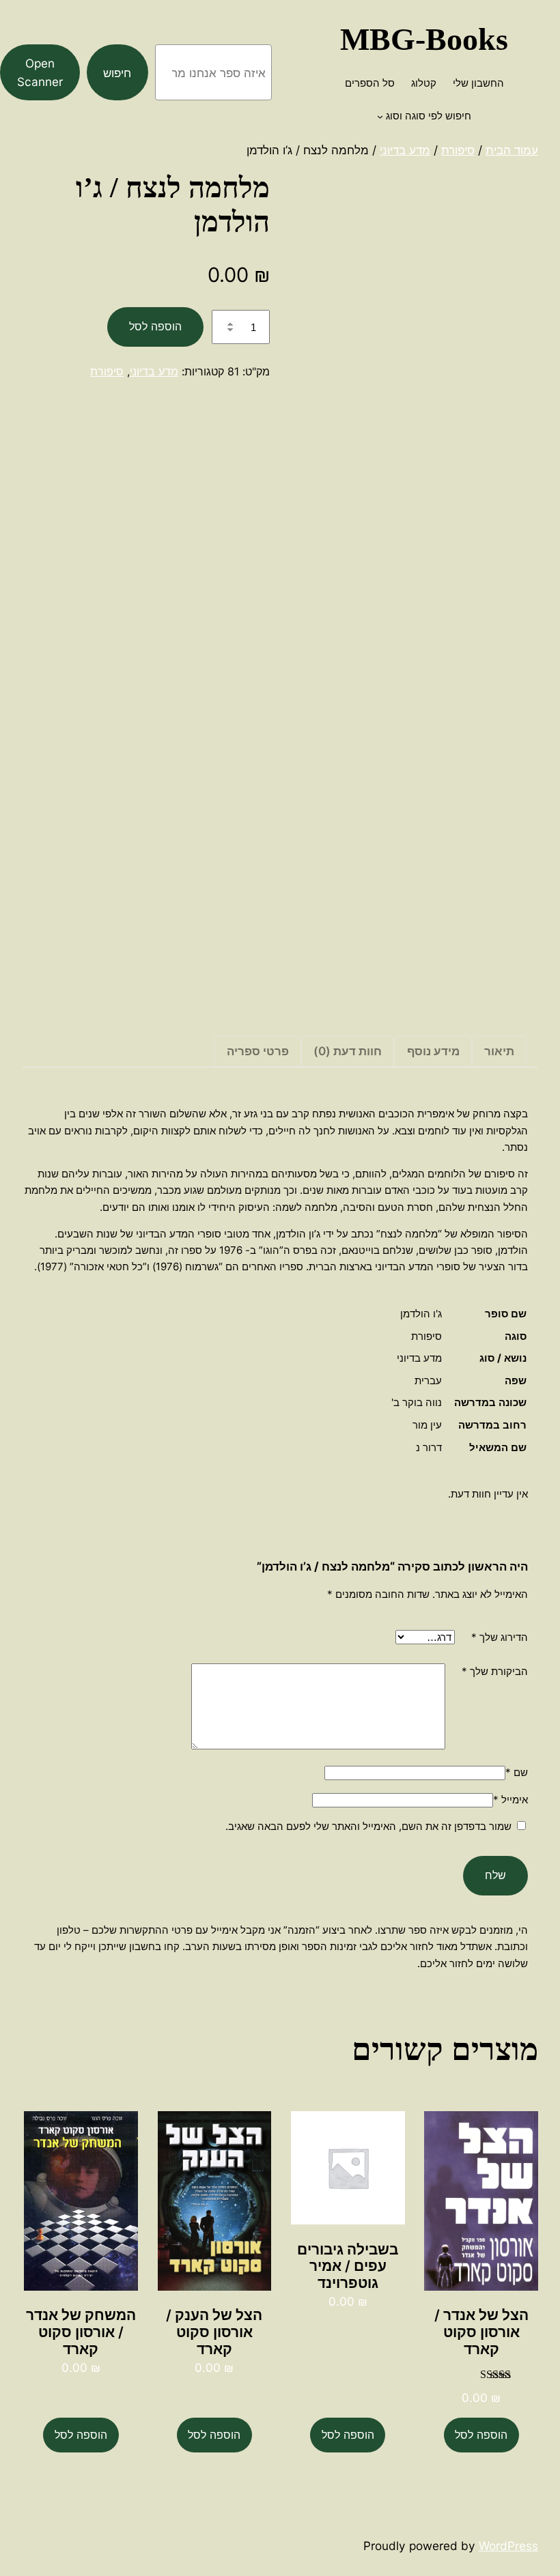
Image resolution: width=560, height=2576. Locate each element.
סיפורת (458, 150)
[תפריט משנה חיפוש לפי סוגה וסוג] (380, 116)
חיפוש (117, 73)
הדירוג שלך (500, 1637)
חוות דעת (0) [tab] (348, 1051)
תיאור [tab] (499, 1051)
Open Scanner (40, 72)
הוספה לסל (155, 326)
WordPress (508, 2546)
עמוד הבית (512, 150)
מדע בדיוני (405, 150)
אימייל (510, 1800)
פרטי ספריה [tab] (258, 1051)
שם (517, 1772)
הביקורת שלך (495, 1671)
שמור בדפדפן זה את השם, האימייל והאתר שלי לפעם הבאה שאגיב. (368, 1826)
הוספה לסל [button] (481, 2435)
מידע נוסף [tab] (433, 1051)
